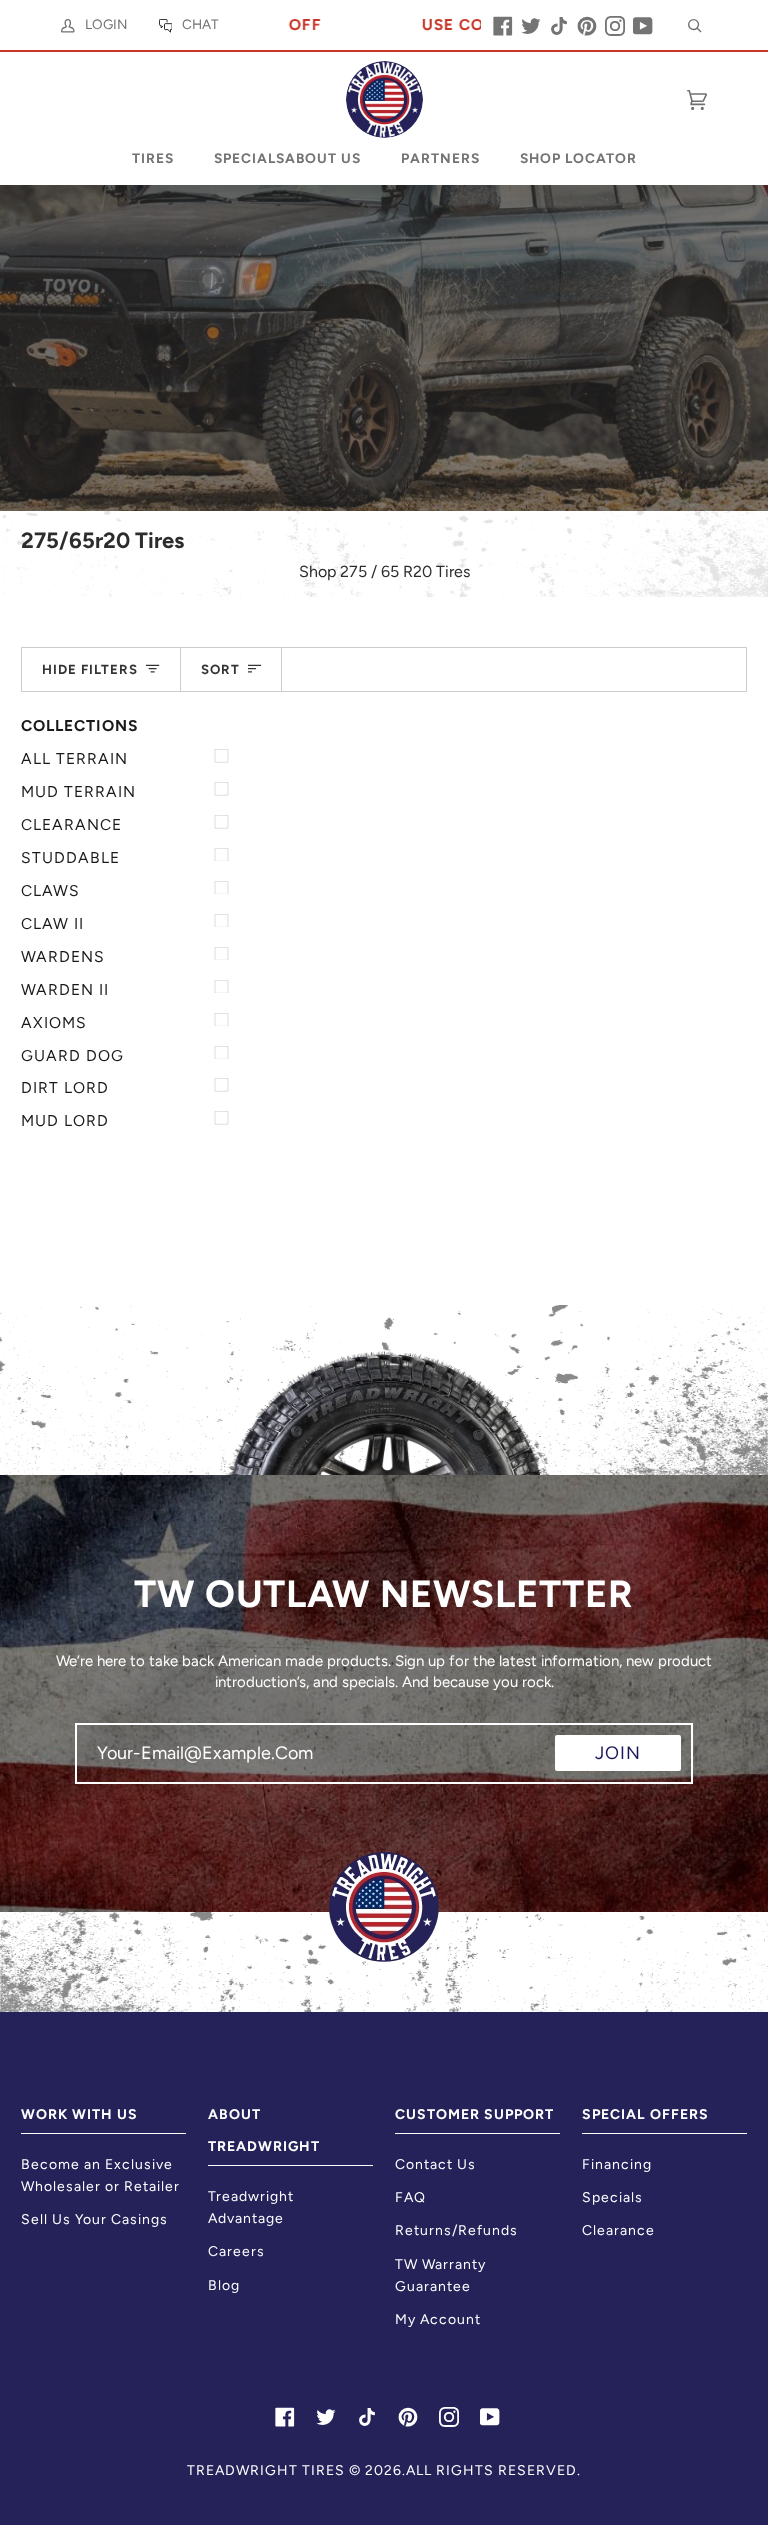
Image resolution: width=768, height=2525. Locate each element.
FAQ (410, 2197)
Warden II (65, 989)
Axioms (54, 1022)
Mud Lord (65, 1120)
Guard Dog (72, 1055)
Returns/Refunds (456, 2230)
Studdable (70, 857)
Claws (50, 890)
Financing (617, 2164)
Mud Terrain (78, 791)
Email (110, 1771)
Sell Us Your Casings (94, 2219)
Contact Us (435, 2164)
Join (618, 1753)
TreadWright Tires (266, 2470)
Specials (612, 2197)
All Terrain (74, 758)
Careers (236, 2251)
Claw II (52, 923)
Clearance (71, 824)
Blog (224, 2285)
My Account (438, 2319)
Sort (220, 669)
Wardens (63, 956)
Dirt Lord (65, 1087)
